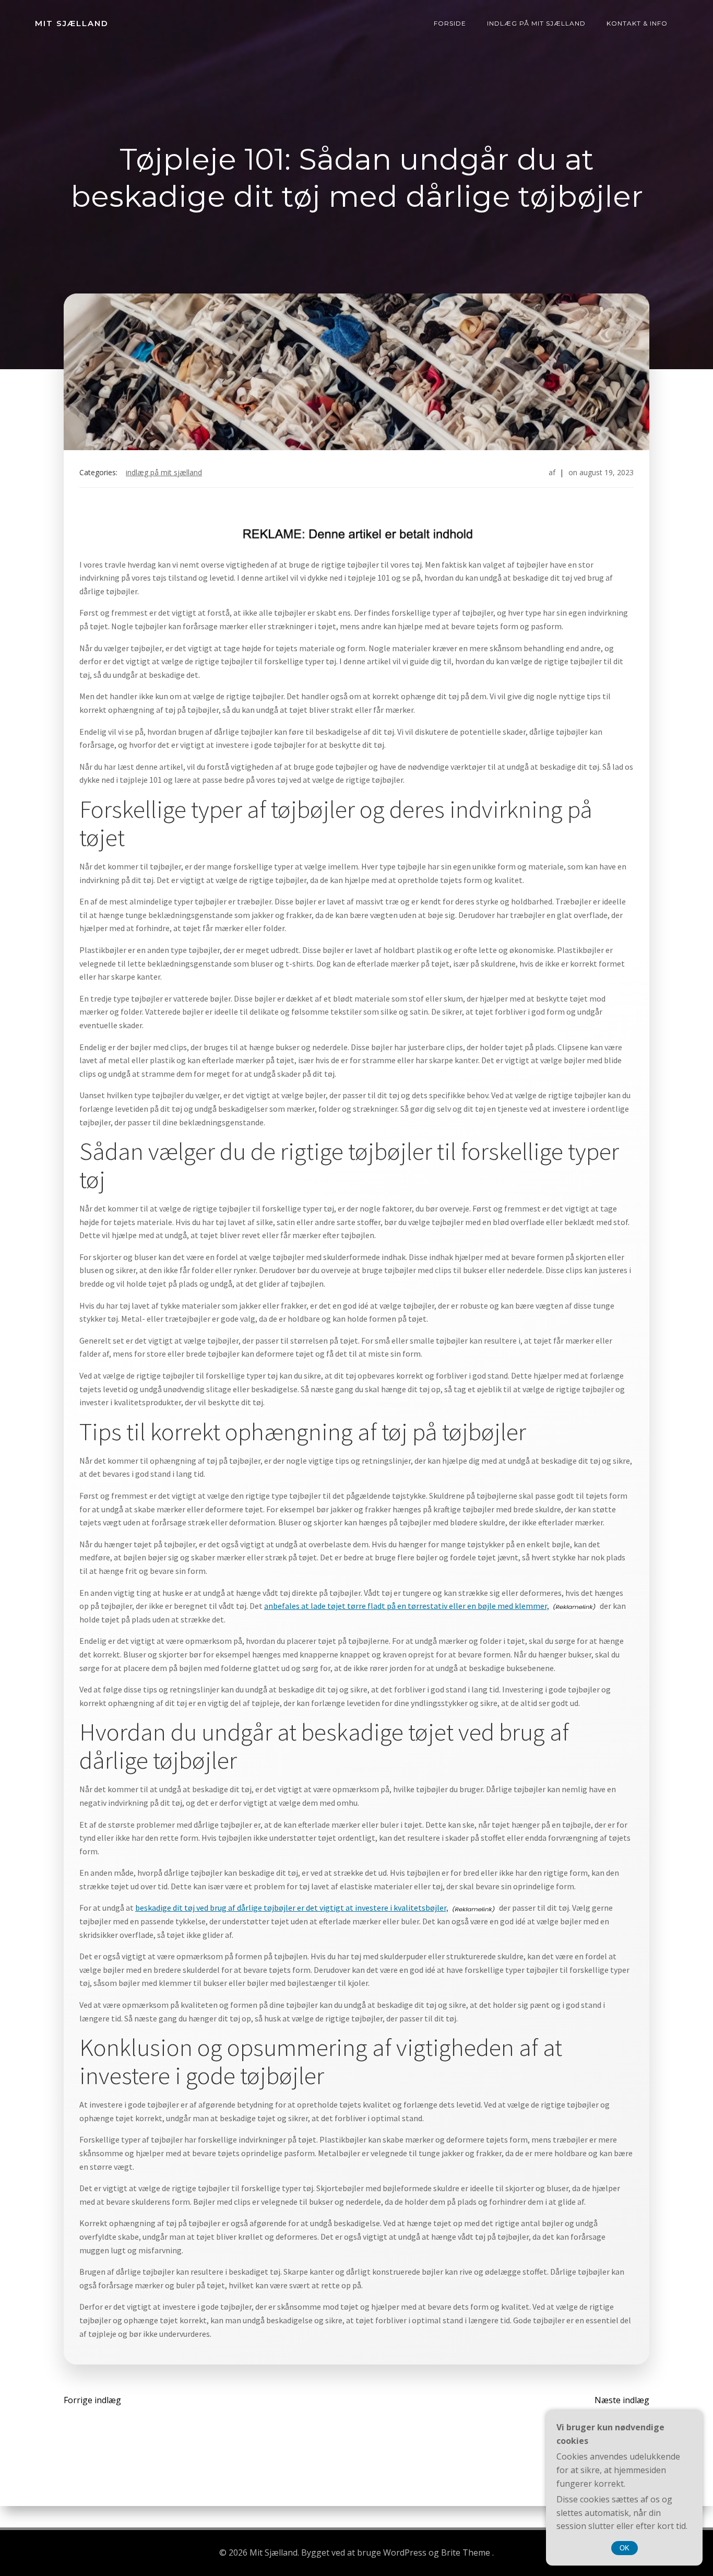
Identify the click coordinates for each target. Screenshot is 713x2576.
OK (625, 2548)
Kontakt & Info (637, 23)
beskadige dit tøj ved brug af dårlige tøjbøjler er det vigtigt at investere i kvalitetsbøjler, (292, 1908)
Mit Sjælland (72, 23)
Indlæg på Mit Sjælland (536, 23)
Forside (450, 23)
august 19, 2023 (607, 472)
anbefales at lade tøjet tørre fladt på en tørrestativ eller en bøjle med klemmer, (407, 1606)
